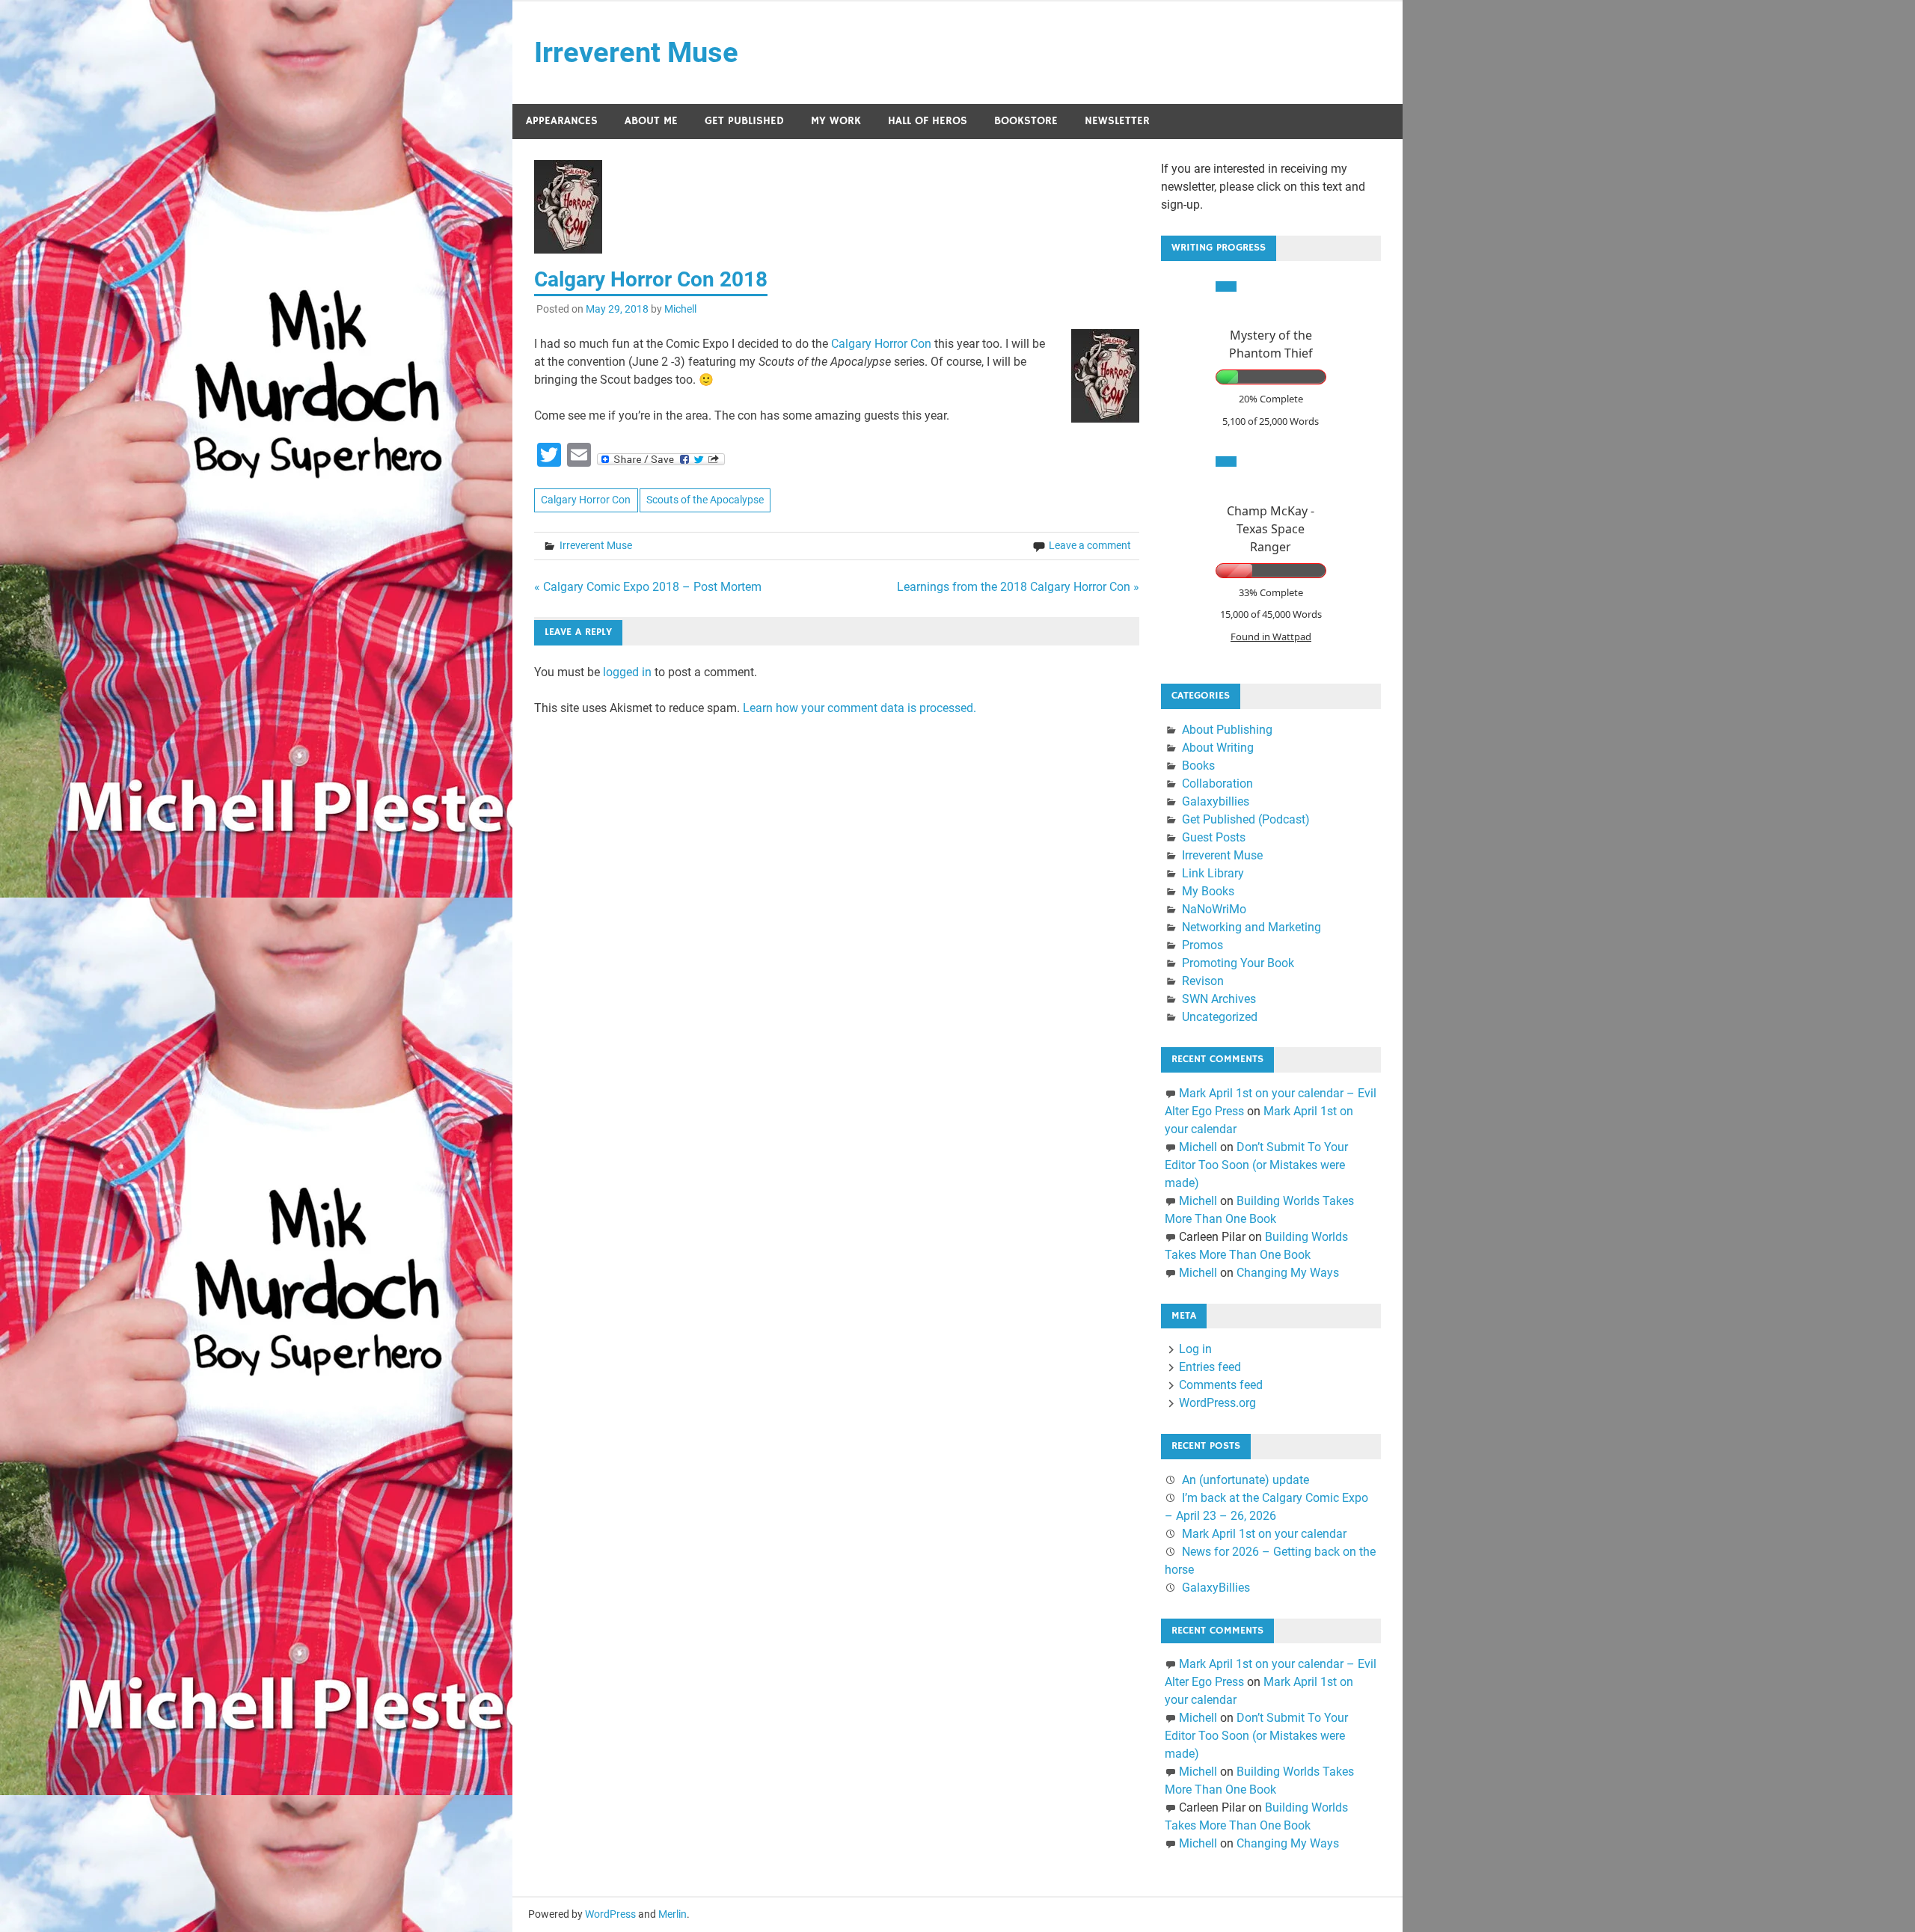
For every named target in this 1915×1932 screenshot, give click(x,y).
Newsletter (1117, 121)
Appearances (562, 121)
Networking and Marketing (1251, 927)
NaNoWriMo (1214, 909)
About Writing (1218, 748)
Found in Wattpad (1271, 637)
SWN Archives (1219, 999)
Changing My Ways (1288, 1273)
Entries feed (1210, 1367)
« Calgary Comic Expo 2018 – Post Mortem (648, 587)
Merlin (672, 1914)
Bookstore (1026, 121)
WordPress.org (1217, 1403)
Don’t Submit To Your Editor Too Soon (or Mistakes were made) (1256, 1165)
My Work (836, 121)
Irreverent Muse (636, 52)
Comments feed (1221, 1385)
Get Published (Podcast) (1246, 819)
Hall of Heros (928, 121)
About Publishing (1227, 730)
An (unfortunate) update (1245, 1480)
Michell (680, 309)
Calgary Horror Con (881, 344)
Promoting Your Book (1238, 963)
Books (1198, 766)
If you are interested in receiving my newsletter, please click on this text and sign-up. (1263, 187)
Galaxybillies (1216, 801)
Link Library (1213, 873)
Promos (1202, 945)
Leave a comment (1090, 545)
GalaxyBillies (1216, 1588)
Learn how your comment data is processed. (860, 708)
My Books (1208, 891)
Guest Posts (1214, 837)
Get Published (744, 121)
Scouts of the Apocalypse (705, 500)
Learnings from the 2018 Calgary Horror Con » (1018, 587)
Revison (1203, 981)
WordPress (610, 1914)
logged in (627, 672)
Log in (1195, 1349)
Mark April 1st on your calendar (1264, 1534)
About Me (651, 121)
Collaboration (1217, 783)
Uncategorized (1220, 1017)
